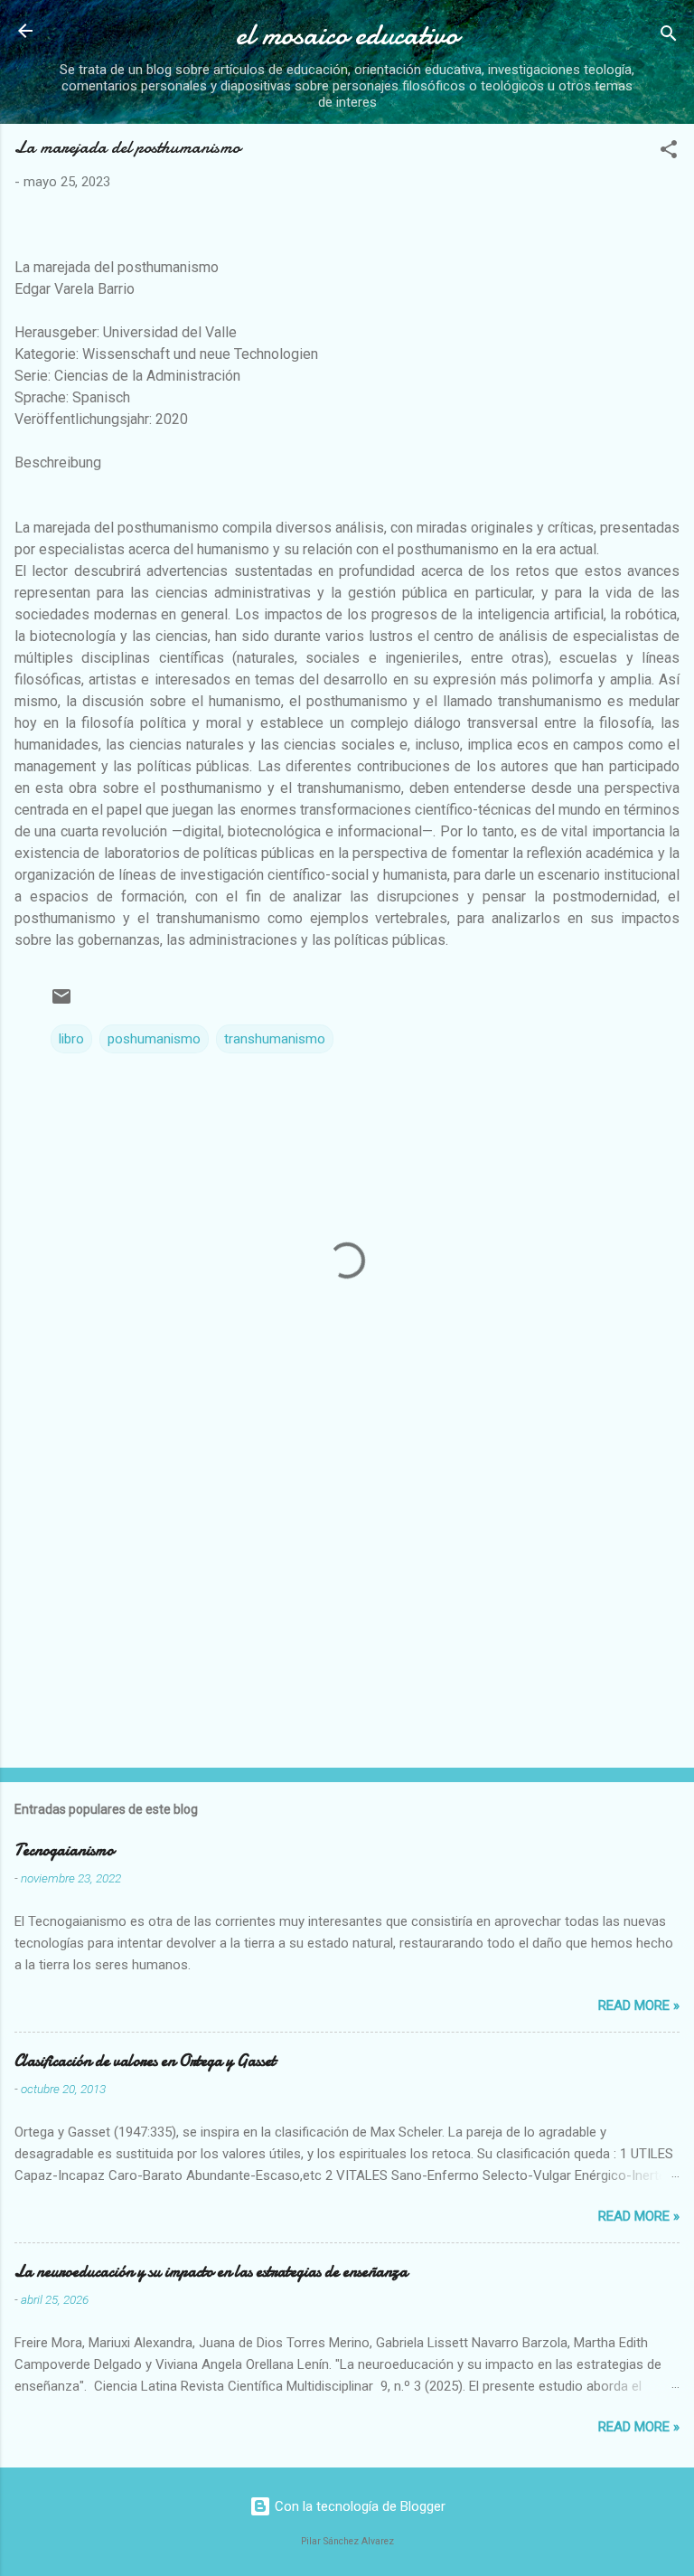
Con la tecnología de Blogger (358, 2506)
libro (71, 1039)
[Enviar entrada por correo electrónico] (61, 1003)
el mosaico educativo (347, 35)
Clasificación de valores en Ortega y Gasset (145, 2061)
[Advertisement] (347, 1612)
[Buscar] (669, 37)
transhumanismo (275, 1039)
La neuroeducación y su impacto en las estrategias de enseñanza (211, 2272)
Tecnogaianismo (64, 1850)
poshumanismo (154, 1039)
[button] (669, 152)
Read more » (639, 2005)
